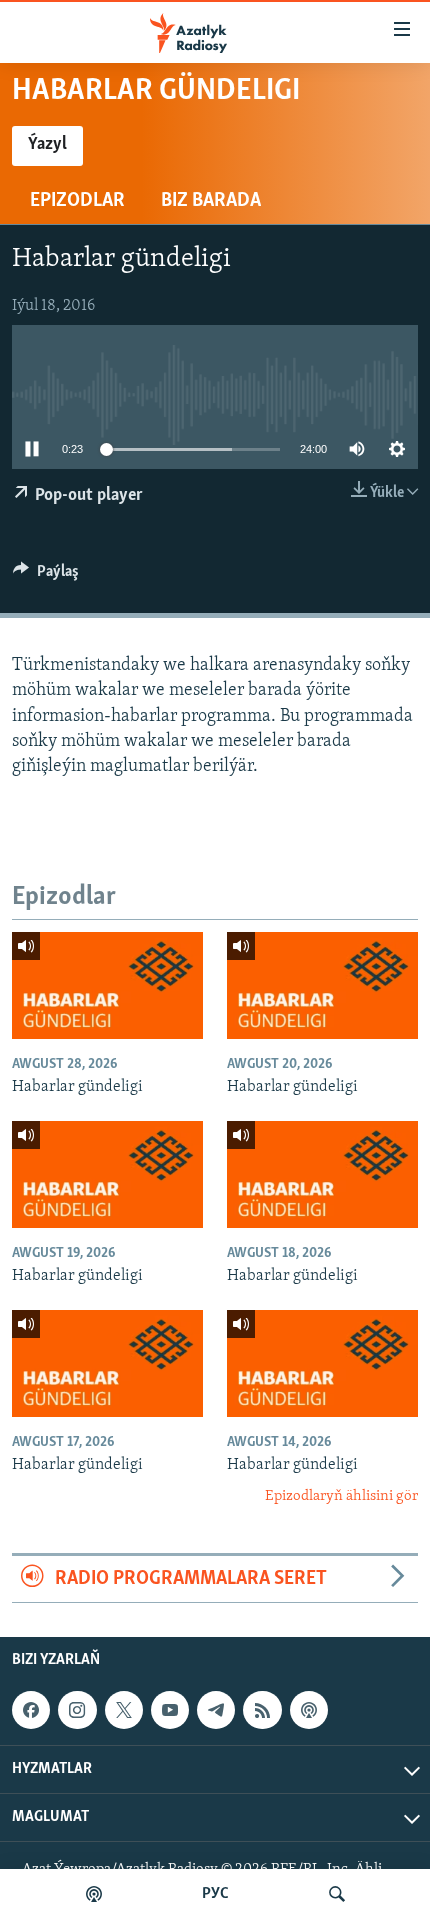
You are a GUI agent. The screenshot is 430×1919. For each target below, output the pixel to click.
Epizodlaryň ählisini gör (341, 1496)
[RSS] (262, 1710)
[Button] (46, 576)
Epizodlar (77, 201)
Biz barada (211, 201)
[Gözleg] (337, 1894)
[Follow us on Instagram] (77, 1710)
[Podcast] (309, 1710)
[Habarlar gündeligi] (107, 985)
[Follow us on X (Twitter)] (124, 1710)
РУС (215, 1894)
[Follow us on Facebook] (31, 1710)
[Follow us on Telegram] (216, 1710)
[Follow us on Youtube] (170, 1710)
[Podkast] (94, 1894)
